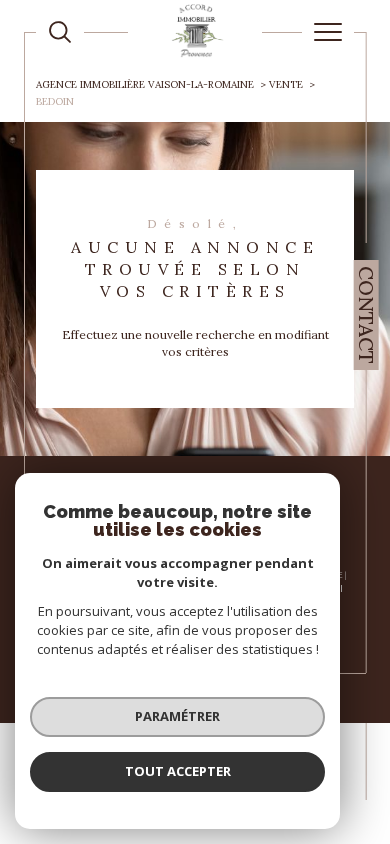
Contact (366, 315)
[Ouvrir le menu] (328, 32)
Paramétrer (177, 716)
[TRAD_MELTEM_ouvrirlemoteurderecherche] (60, 32)
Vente (286, 84)
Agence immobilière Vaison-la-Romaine (145, 84)
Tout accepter (178, 771)
